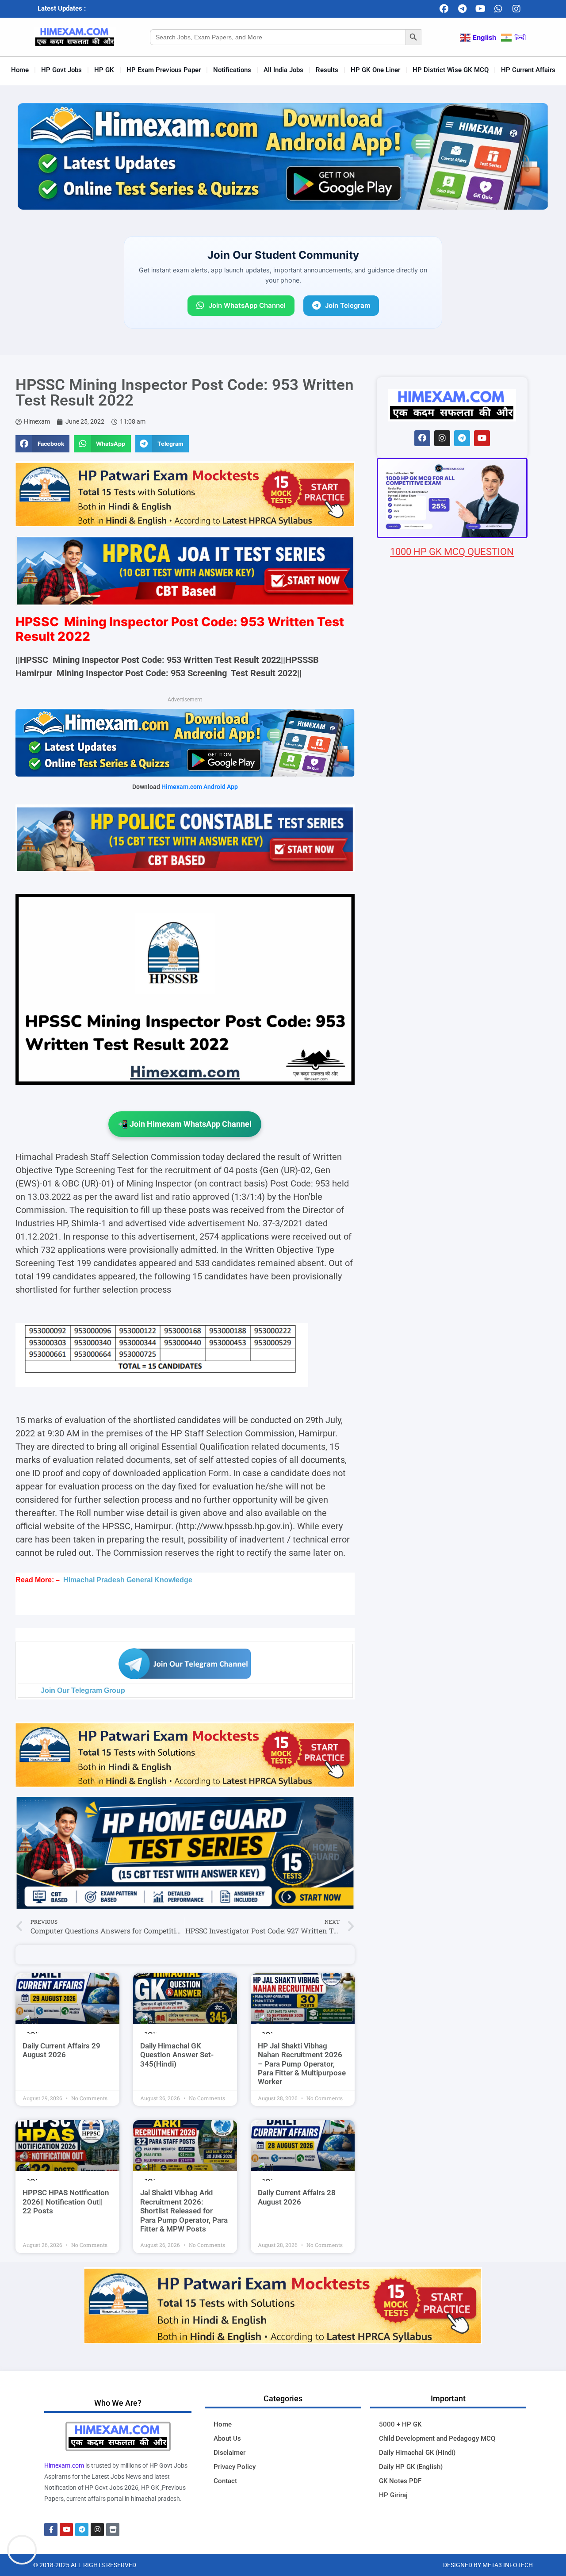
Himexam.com (64, 2465)
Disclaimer (229, 2453)
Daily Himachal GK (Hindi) (417, 2453)
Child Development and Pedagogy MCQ (437, 2438)
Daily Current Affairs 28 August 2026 (297, 2197)
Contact (225, 2481)
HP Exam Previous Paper (164, 70)
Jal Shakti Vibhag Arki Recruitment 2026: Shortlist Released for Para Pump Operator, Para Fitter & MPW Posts (184, 2211)
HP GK (104, 70)
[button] (42, 444)
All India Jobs (283, 70)
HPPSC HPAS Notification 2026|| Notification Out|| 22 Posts (66, 2202)
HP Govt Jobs (61, 70)
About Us (227, 2438)
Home (20, 70)
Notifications (232, 70)
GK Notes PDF (400, 2481)
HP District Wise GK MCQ (451, 70)
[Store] (113, 2530)
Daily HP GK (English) (411, 2467)
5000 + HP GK (400, 2424)
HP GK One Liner (375, 70)
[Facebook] (444, 9)
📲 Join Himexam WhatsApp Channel (185, 1124)
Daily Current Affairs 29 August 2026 (61, 2050)
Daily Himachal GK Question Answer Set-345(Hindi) (177, 2055)
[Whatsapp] (498, 9)
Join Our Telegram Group (83, 1690)
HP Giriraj (393, 2495)
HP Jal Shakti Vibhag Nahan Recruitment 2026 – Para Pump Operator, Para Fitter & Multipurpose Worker (302, 2064)
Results (327, 70)
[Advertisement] (452, 1081)
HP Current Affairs (528, 70)
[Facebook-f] (51, 2530)
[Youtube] (480, 9)
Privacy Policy (235, 2467)
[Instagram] (516, 9)
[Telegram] (462, 9)
